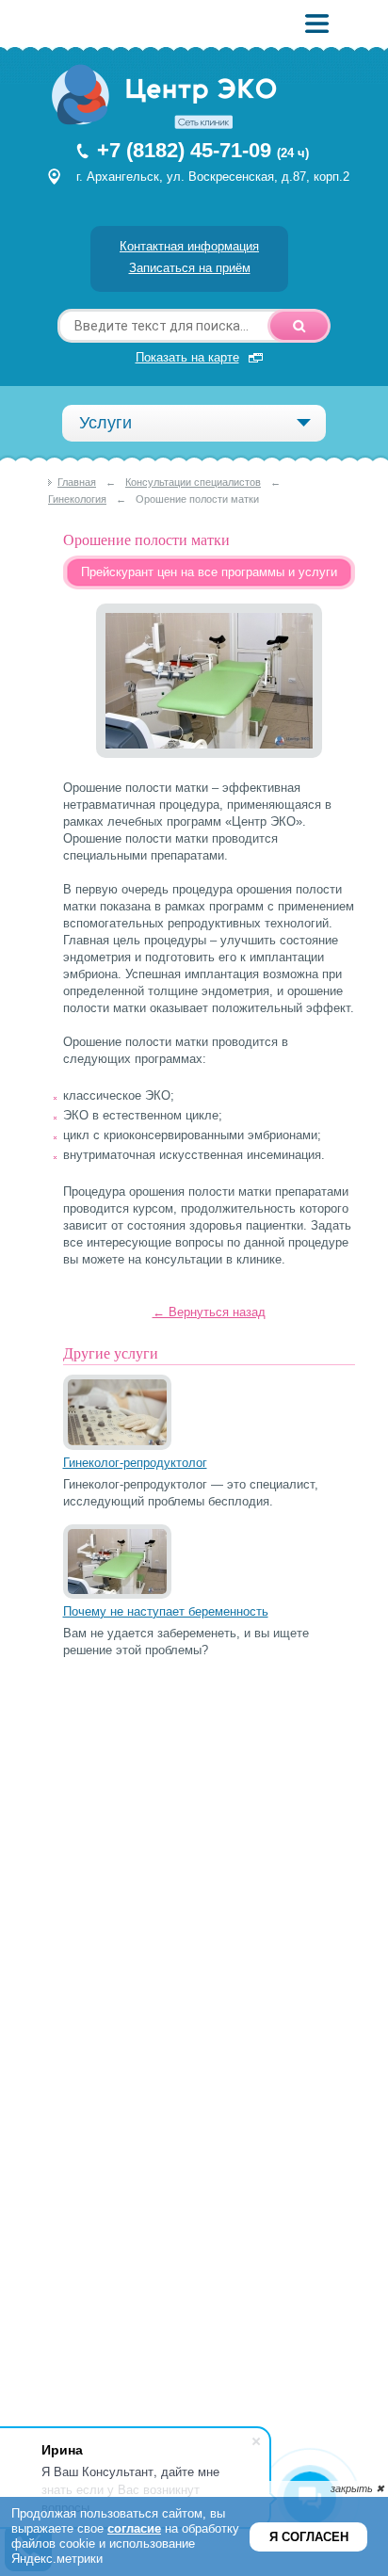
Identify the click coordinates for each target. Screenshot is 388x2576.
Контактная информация (189, 246)
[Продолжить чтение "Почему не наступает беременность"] (117, 1594)
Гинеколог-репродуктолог (135, 1463)
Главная (77, 482)
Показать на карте (187, 357)
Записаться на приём (190, 268)
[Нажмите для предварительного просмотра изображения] (209, 754)
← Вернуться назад (209, 1312)
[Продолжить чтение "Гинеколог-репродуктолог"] (117, 1446)
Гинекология (77, 499)
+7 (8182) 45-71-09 (184, 150)
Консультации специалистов (193, 482)
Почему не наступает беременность (166, 1611)
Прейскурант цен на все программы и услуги (209, 572)
